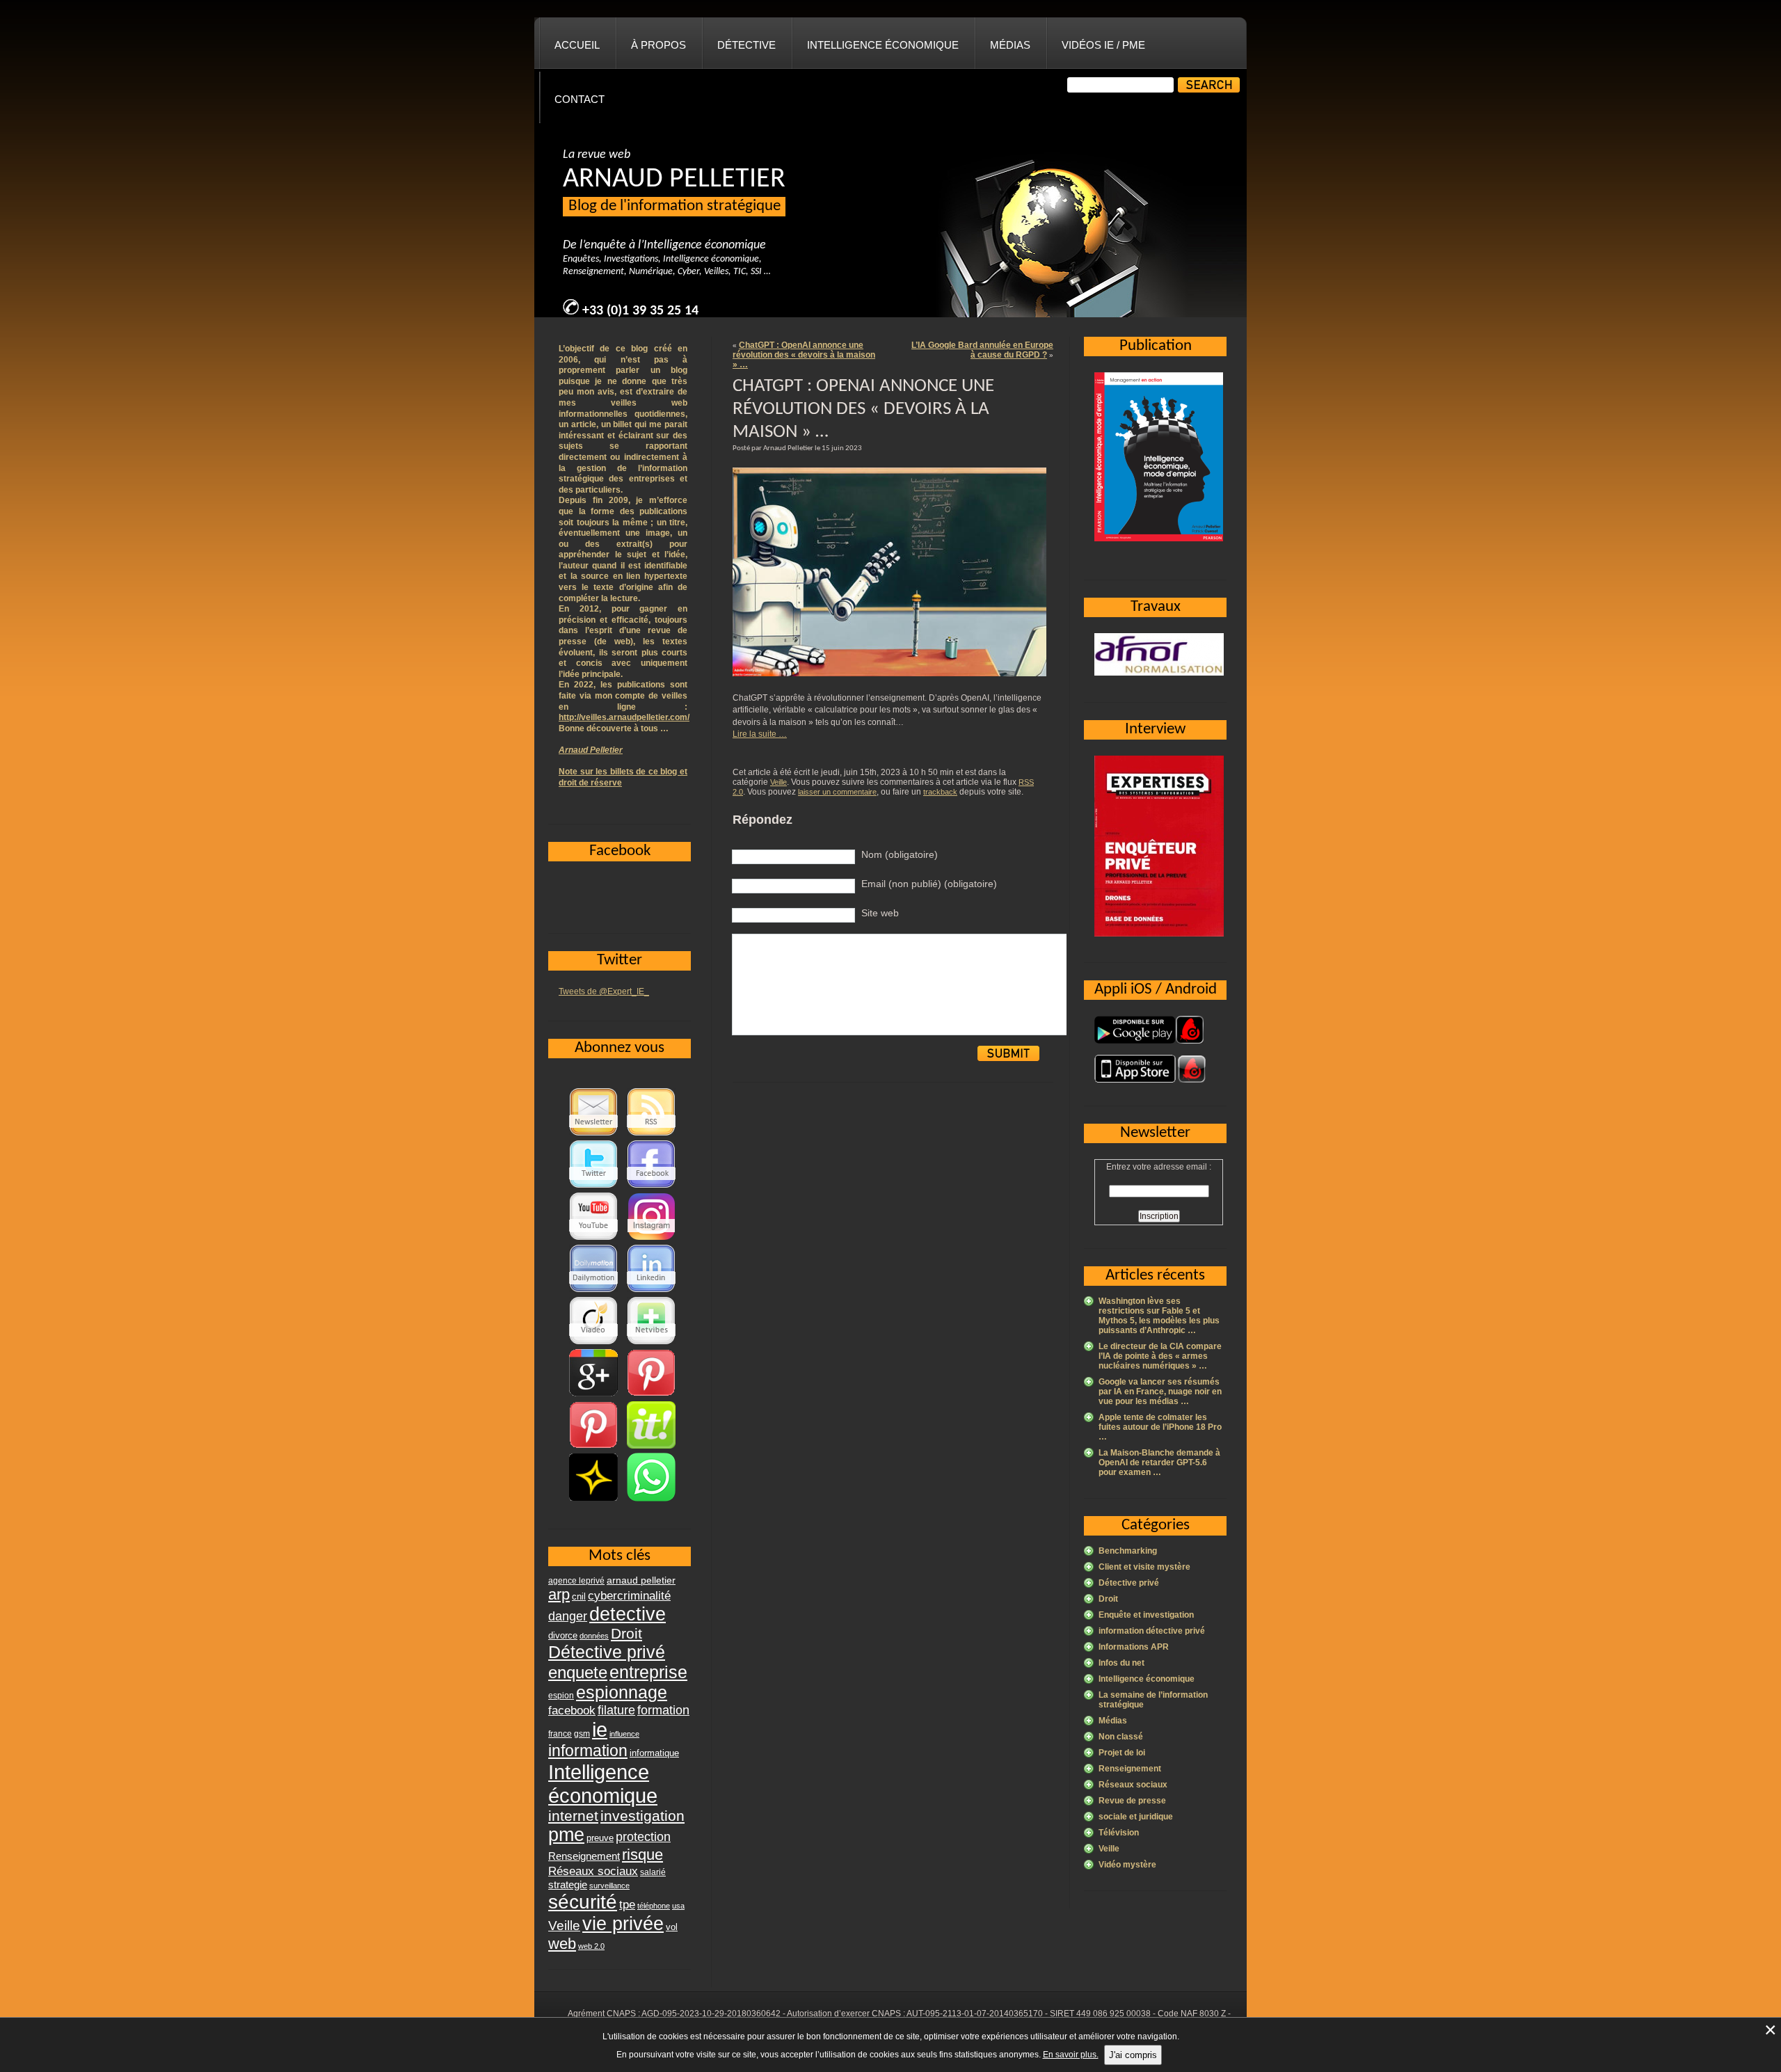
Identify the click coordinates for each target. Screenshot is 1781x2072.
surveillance (609, 1886)
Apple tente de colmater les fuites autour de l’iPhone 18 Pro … (1160, 1427)
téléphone (654, 1906)
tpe (627, 1904)
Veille (778, 782)
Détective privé (1129, 1583)
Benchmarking (1128, 1551)
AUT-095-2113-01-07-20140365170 (975, 2014)
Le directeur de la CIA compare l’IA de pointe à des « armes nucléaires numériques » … (1160, 1356)
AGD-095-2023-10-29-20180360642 (711, 2014)
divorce (563, 1635)
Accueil (577, 45)
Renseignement (1130, 1769)
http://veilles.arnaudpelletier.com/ (624, 717)
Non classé (1121, 1737)
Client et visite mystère (1144, 1567)
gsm (582, 1734)
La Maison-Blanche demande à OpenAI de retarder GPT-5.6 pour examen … (1159, 1463)
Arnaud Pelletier (591, 750)
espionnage (622, 1692)
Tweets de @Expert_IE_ (604, 991)
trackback (940, 792)
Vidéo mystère (1127, 1865)
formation (663, 1710)
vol (672, 1927)
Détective (746, 45)
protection (643, 1836)
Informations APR (1134, 1647)
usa (678, 1906)
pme (566, 1835)
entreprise (648, 1672)
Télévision (1119, 1833)
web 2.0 (591, 1946)
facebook (572, 1710)
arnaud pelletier (641, 1580)
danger (568, 1616)
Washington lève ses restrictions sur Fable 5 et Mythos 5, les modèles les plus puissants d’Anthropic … (1159, 1316)
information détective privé (1152, 1631)
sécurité (583, 1902)
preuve (600, 1838)
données (594, 1636)
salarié (653, 1872)
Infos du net (1121, 1663)
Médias (1010, 45)
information (588, 1751)
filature (616, 1710)
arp (559, 1594)
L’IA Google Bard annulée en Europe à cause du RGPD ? (982, 350)
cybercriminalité (629, 1595)
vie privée (623, 1924)
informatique (654, 1753)
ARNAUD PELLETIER (674, 180)
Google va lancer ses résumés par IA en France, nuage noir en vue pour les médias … (1160, 1392)
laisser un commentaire (837, 792)
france (560, 1734)
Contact (580, 99)
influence (624, 1734)
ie (600, 1729)
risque (642, 1855)
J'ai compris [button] (1133, 2055)
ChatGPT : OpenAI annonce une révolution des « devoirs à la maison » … (804, 355)
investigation (642, 1816)
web (562, 1944)
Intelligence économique (883, 45)
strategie (568, 1884)
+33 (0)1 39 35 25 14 (640, 311)
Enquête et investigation (1146, 1615)
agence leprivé (576, 1581)
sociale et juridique (1136, 1817)
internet (573, 1816)
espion (561, 1696)
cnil (579, 1597)
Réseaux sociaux (1133, 1785)
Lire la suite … (760, 734)
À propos (658, 45)
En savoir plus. (1071, 2055)
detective (628, 1614)
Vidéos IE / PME (1103, 45)
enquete (578, 1672)
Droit (1108, 1599)
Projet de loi (1122, 1753)
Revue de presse (1132, 1801)
